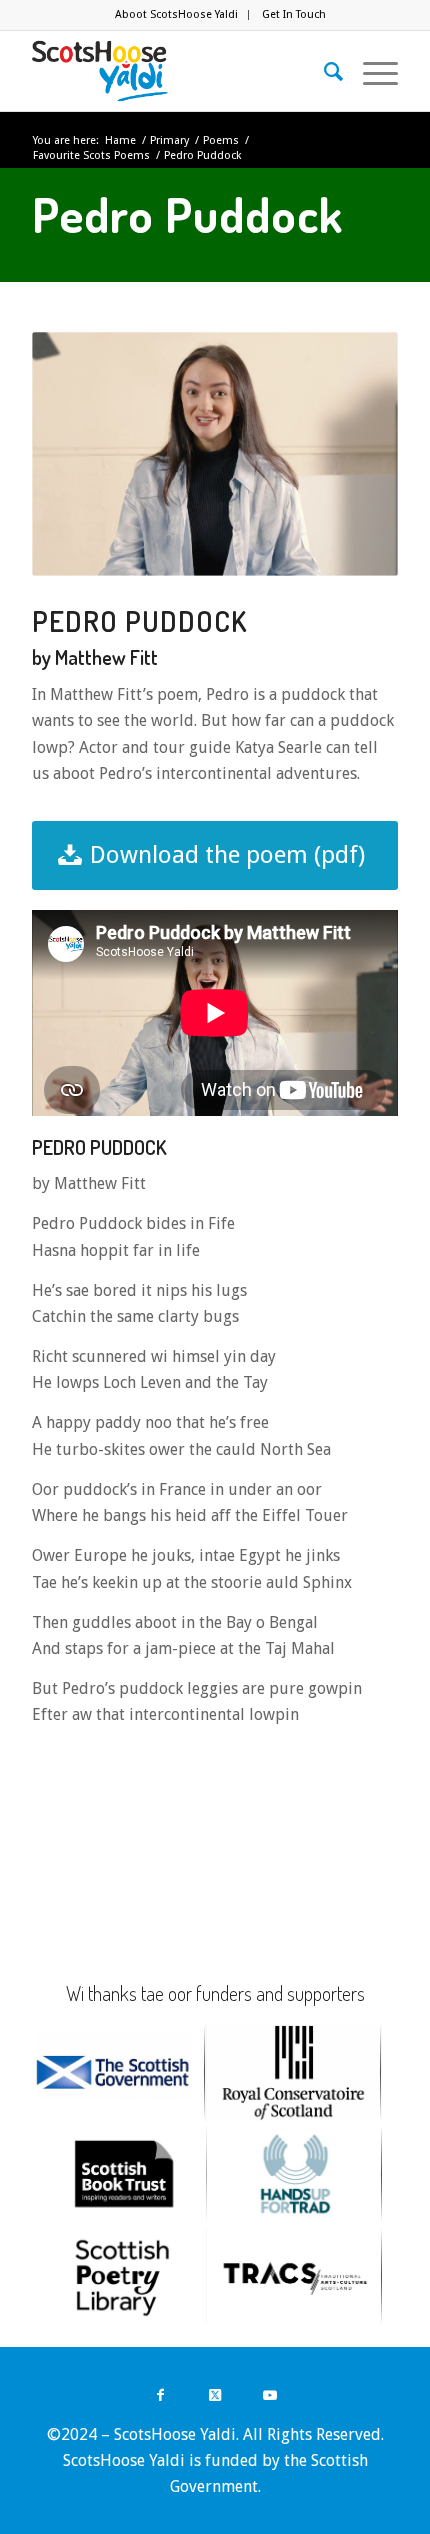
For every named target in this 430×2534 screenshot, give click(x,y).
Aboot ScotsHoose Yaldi (176, 14)
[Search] (323, 71)
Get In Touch (294, 14)
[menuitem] (177, 15)
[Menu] (370, 71)
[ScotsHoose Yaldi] (178, 71)
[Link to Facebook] (160, 2394)
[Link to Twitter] (215, 2394)
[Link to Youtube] (270, 2394)
